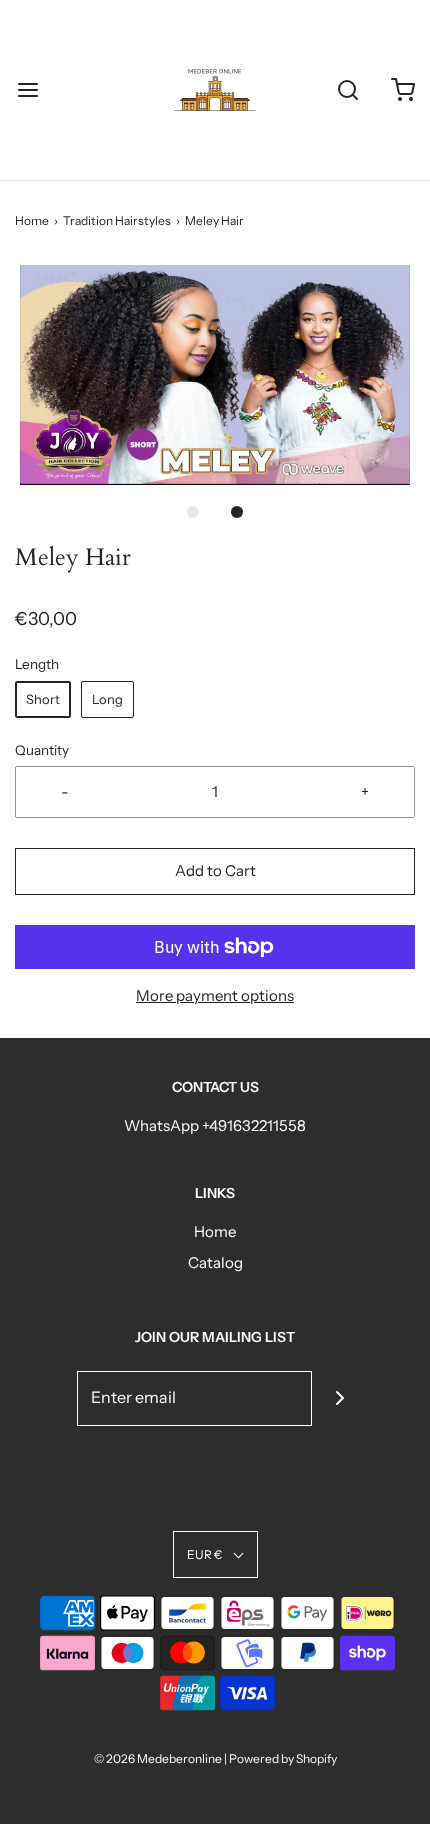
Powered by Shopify (283, 1758)
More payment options (215, 995)
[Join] (339, 1398)
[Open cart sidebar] (402, 90)
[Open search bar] (347, 90)
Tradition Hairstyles (117, 220)
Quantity (42, 750)
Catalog (215, 1262)
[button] (215, 375)
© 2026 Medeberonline (158, 1758)
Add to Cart (215, 870)
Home (32, 220)
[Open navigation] (27, 90)
